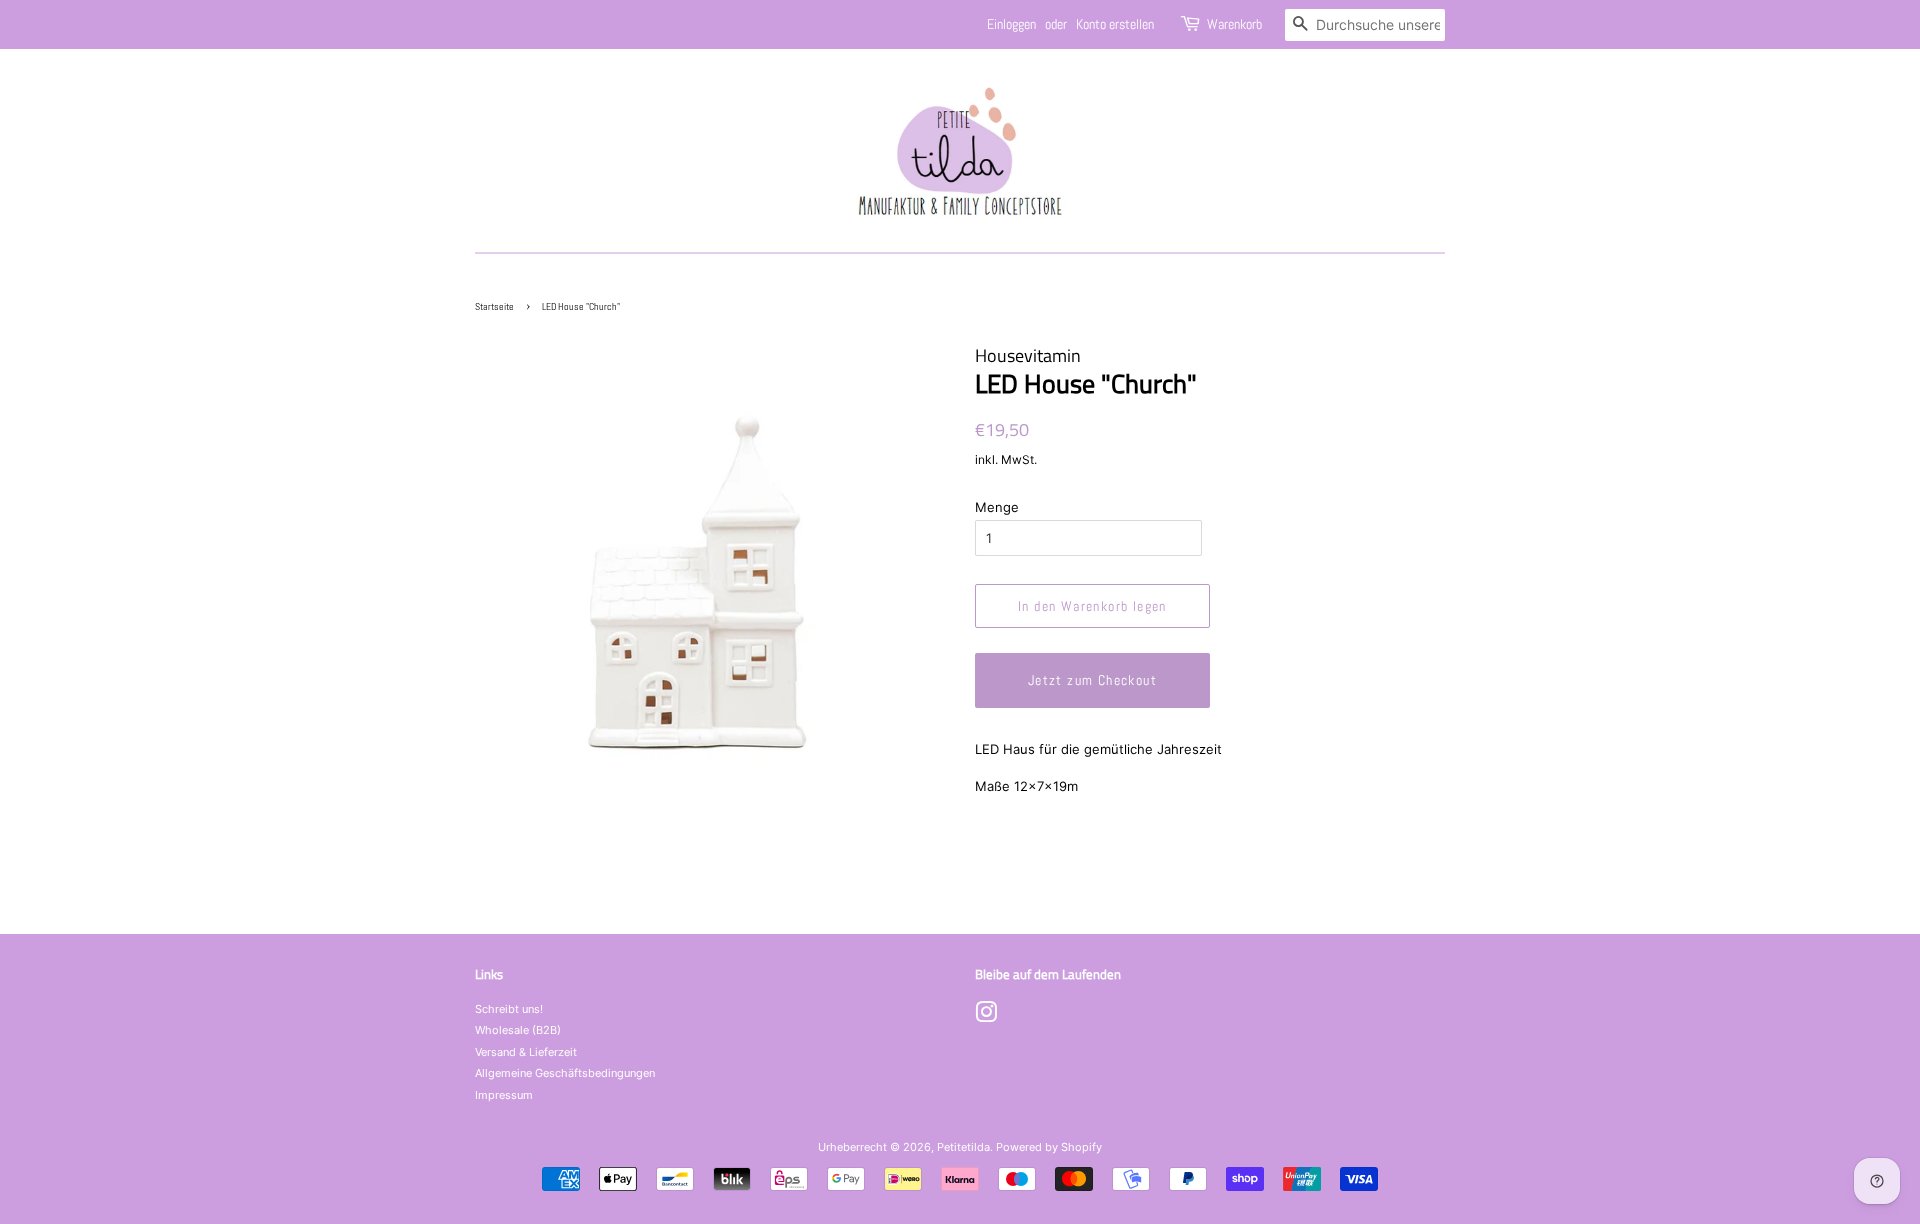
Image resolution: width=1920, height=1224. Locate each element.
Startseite (494, 306)
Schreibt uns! (509, 1009)
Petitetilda (963, 1147)
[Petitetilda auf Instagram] (986, 1017)
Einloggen (1011, 24)
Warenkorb (1234, 24)
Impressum (504, 1095)
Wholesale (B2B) (518, 1030)
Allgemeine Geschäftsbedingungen (565, 1073)
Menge (997, 507)
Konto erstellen (1115, 24)
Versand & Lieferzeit (526, 1052)
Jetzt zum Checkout (1092, 680)
